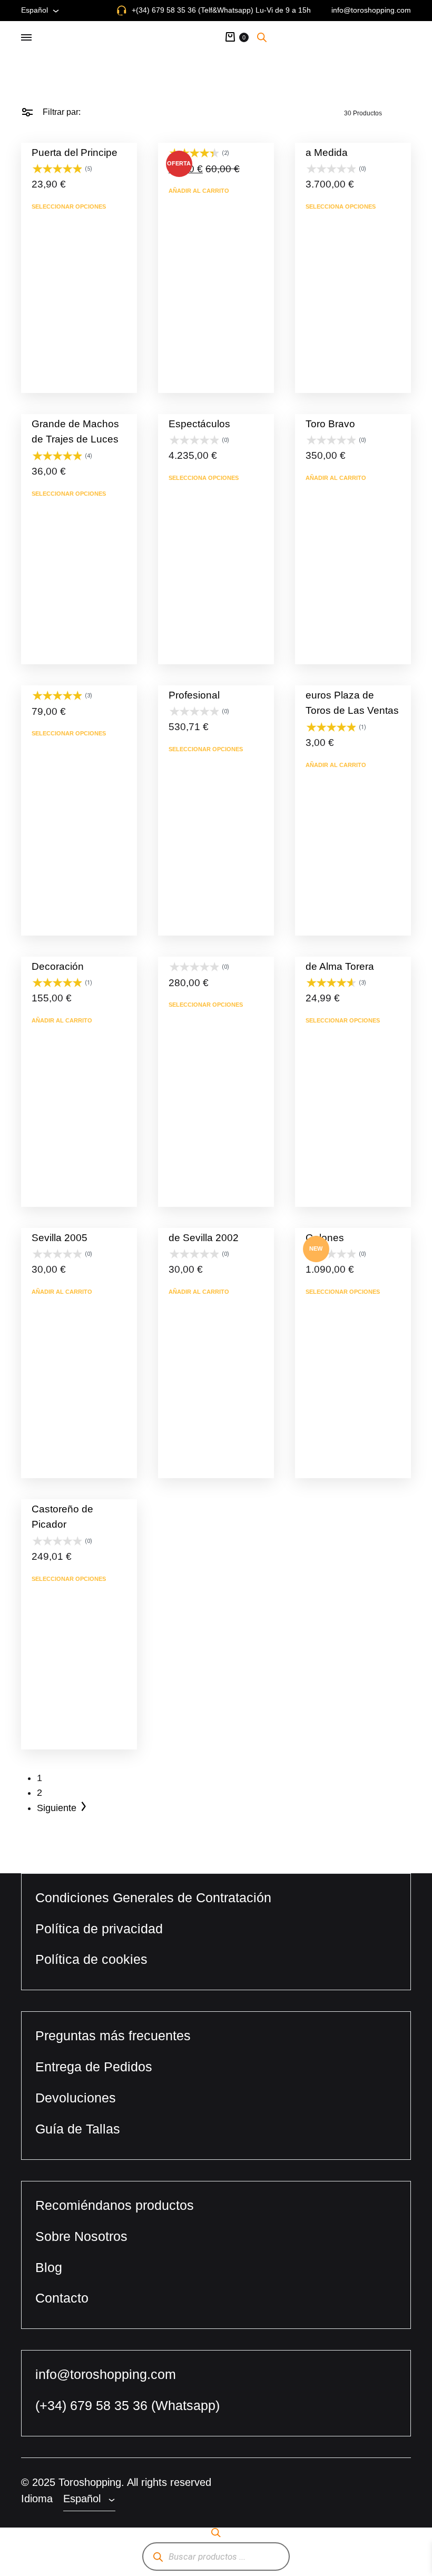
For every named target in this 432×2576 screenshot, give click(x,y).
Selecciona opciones (341, 207)
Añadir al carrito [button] (199, 191)
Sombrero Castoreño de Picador (62, 1509)
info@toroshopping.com (371, 10)
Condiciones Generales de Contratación (153, 1897)
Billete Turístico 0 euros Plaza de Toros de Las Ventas (352, 695)
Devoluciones (76, 2098)
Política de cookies (91, 1959)
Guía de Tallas (78, 2129)
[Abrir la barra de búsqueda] (262, 37)
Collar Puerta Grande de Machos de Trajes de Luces (75, 424)
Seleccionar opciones (69, 207)
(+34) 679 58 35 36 (93, 2405)
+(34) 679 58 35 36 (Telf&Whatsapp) (193, 10)
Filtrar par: (61, 112)
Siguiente (57, 1808)
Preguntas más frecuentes (113, 2036)
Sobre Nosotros (81, 2236)
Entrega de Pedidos (94, 2067)
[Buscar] (158, 2557)
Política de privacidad (99, 1929)
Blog (49, 2267)
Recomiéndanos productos (115, 2205)
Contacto (62, 2298)
